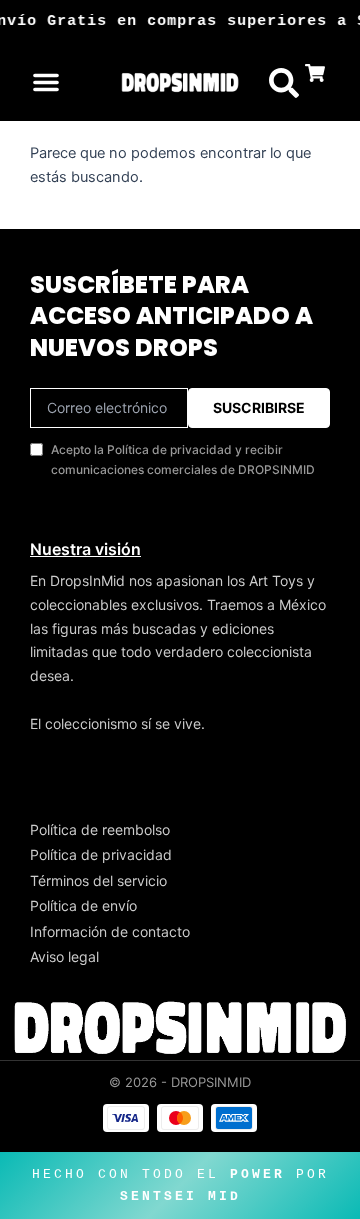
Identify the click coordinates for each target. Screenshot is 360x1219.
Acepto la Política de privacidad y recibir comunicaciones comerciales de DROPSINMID (183, 459)
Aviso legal (64, 956)
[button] (46, 82)
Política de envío (83, 905)
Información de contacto (110, 931)
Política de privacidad (101, 854)
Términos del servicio (98, 880)
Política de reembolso (100, 829)
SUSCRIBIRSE (259, 407)
